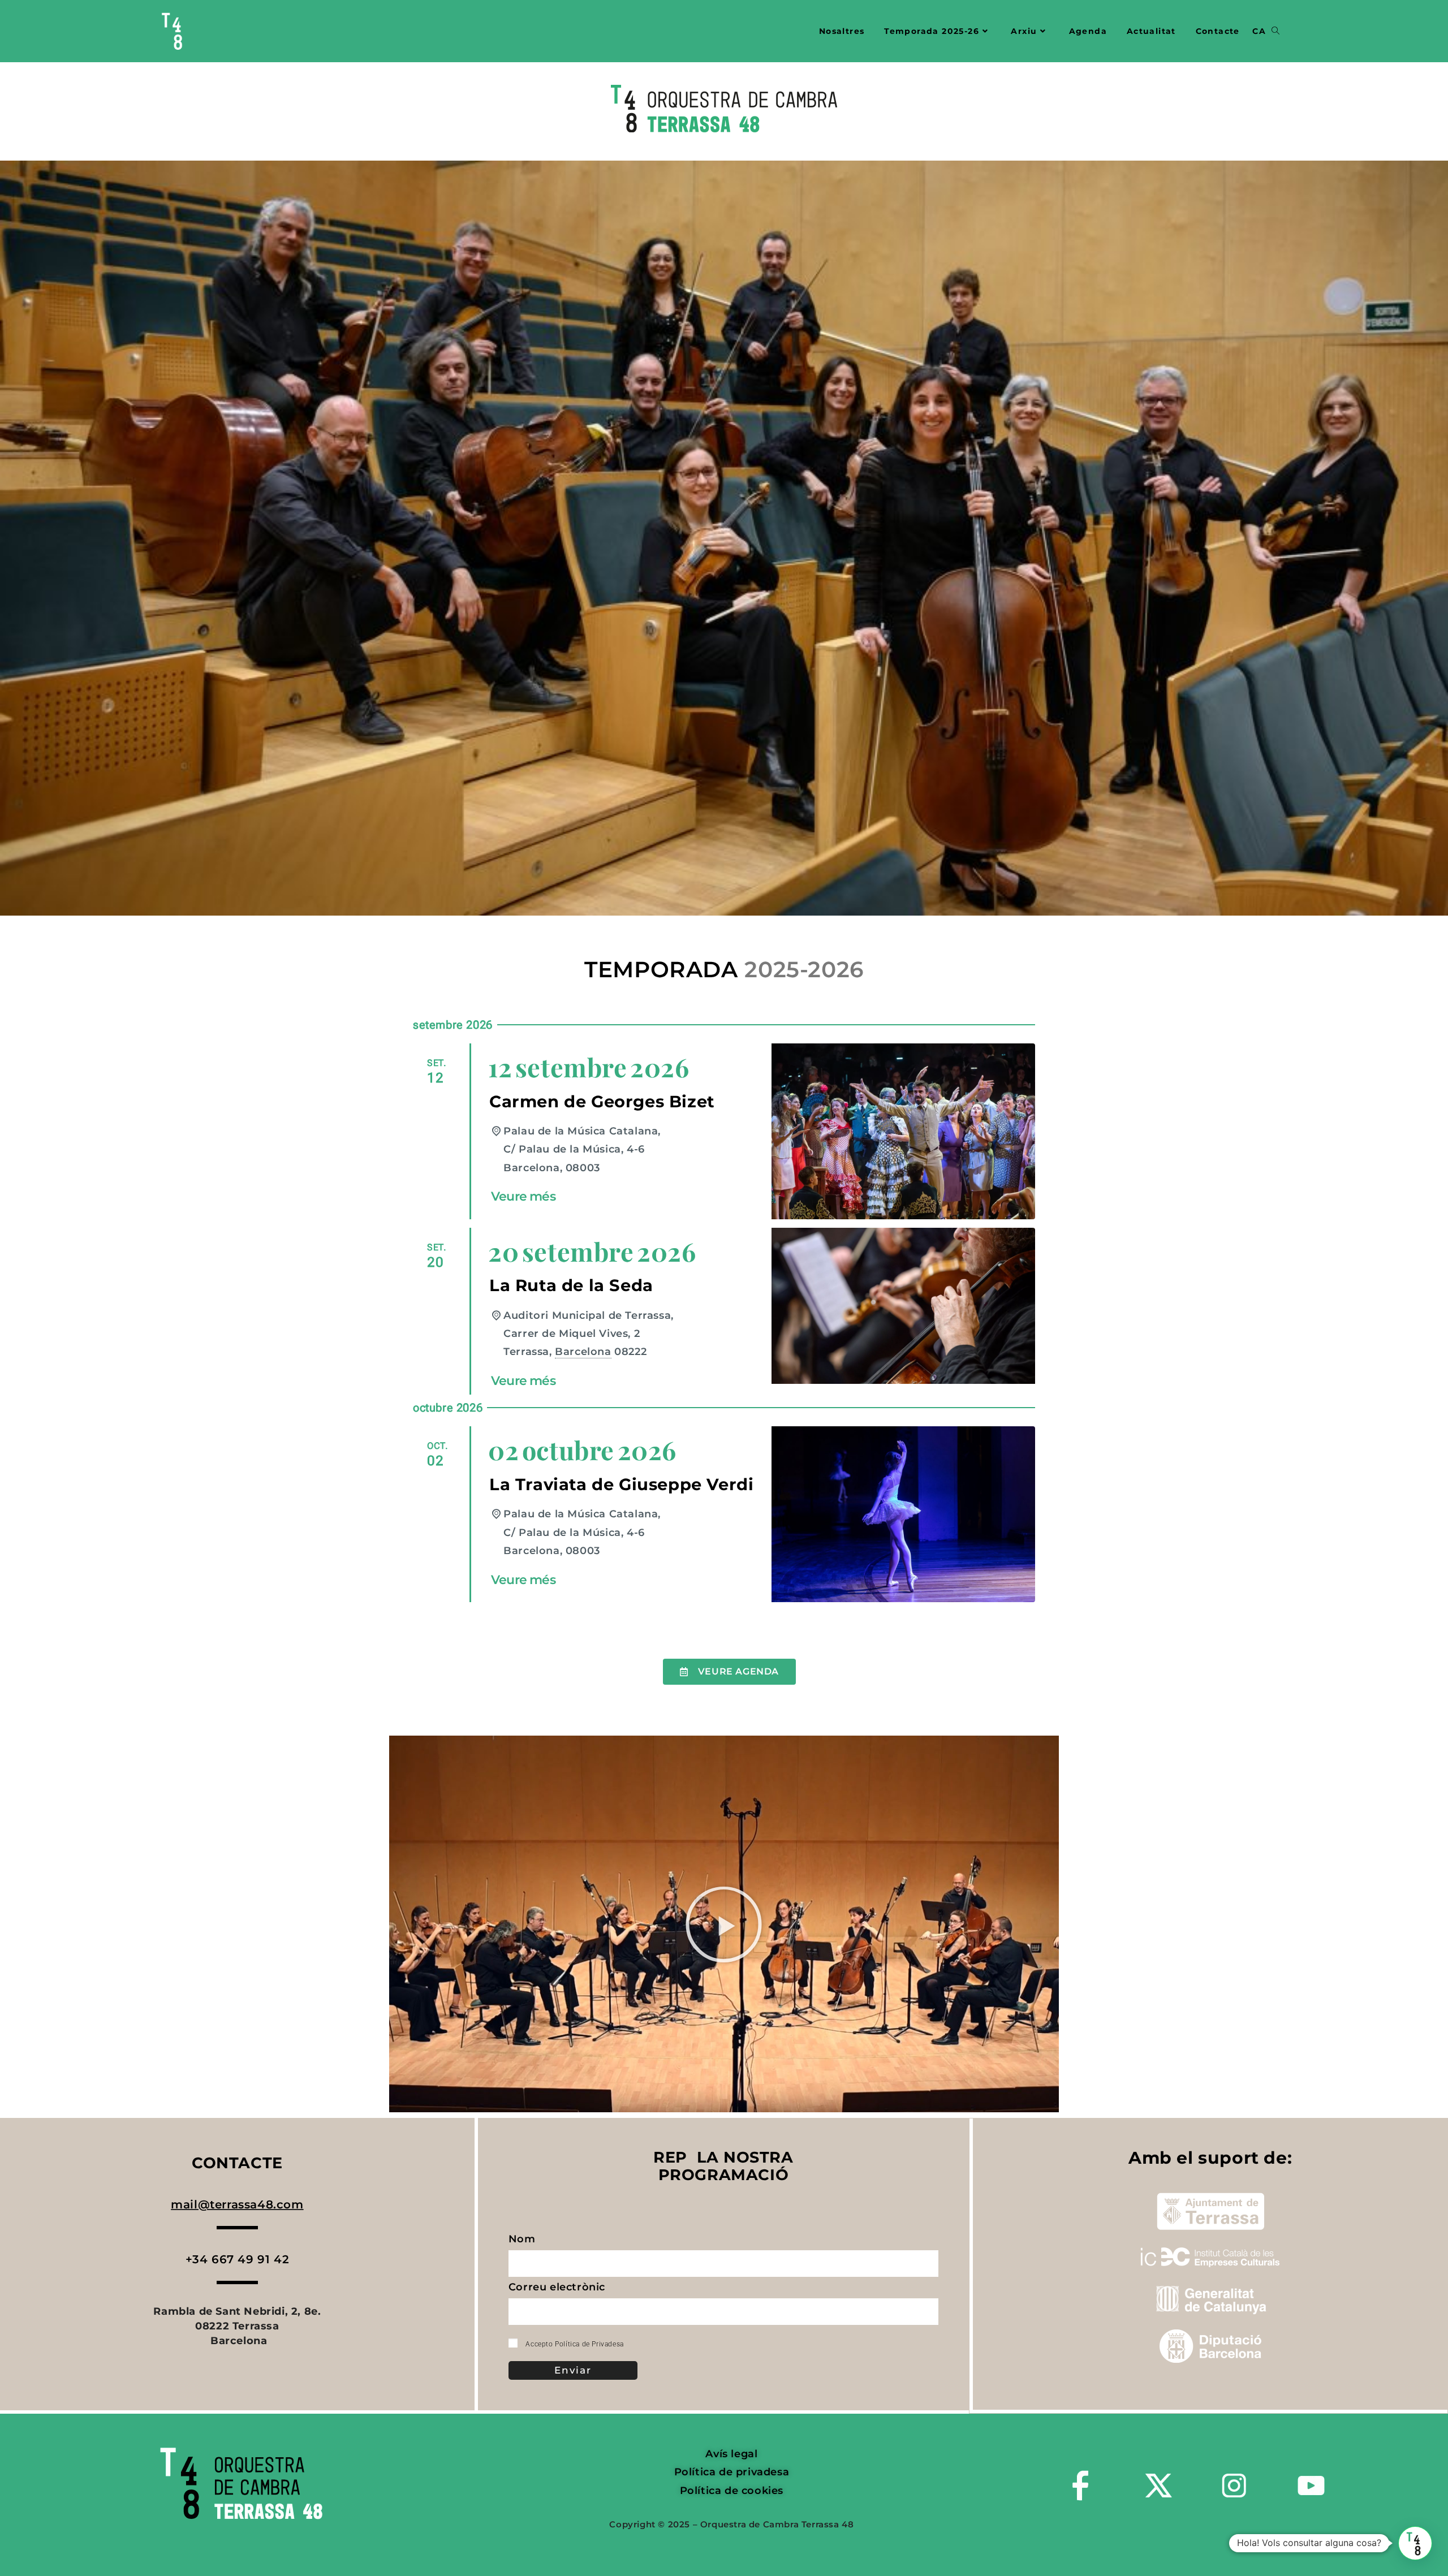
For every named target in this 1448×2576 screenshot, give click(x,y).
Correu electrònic (559, 2290)
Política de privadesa (732, 2472)
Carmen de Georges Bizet (602, 1101)
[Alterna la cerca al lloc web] (1275, 31)
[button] (724, 1924)
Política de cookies (732, 2491)
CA (1259, 31)
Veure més (523, 1196)
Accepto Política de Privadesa (574, 2344)
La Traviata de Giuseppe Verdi (621, 1484)
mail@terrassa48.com (237, 2204)
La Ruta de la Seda (571, 1285)
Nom (523, 2241)
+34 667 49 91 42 (238, 2259)
